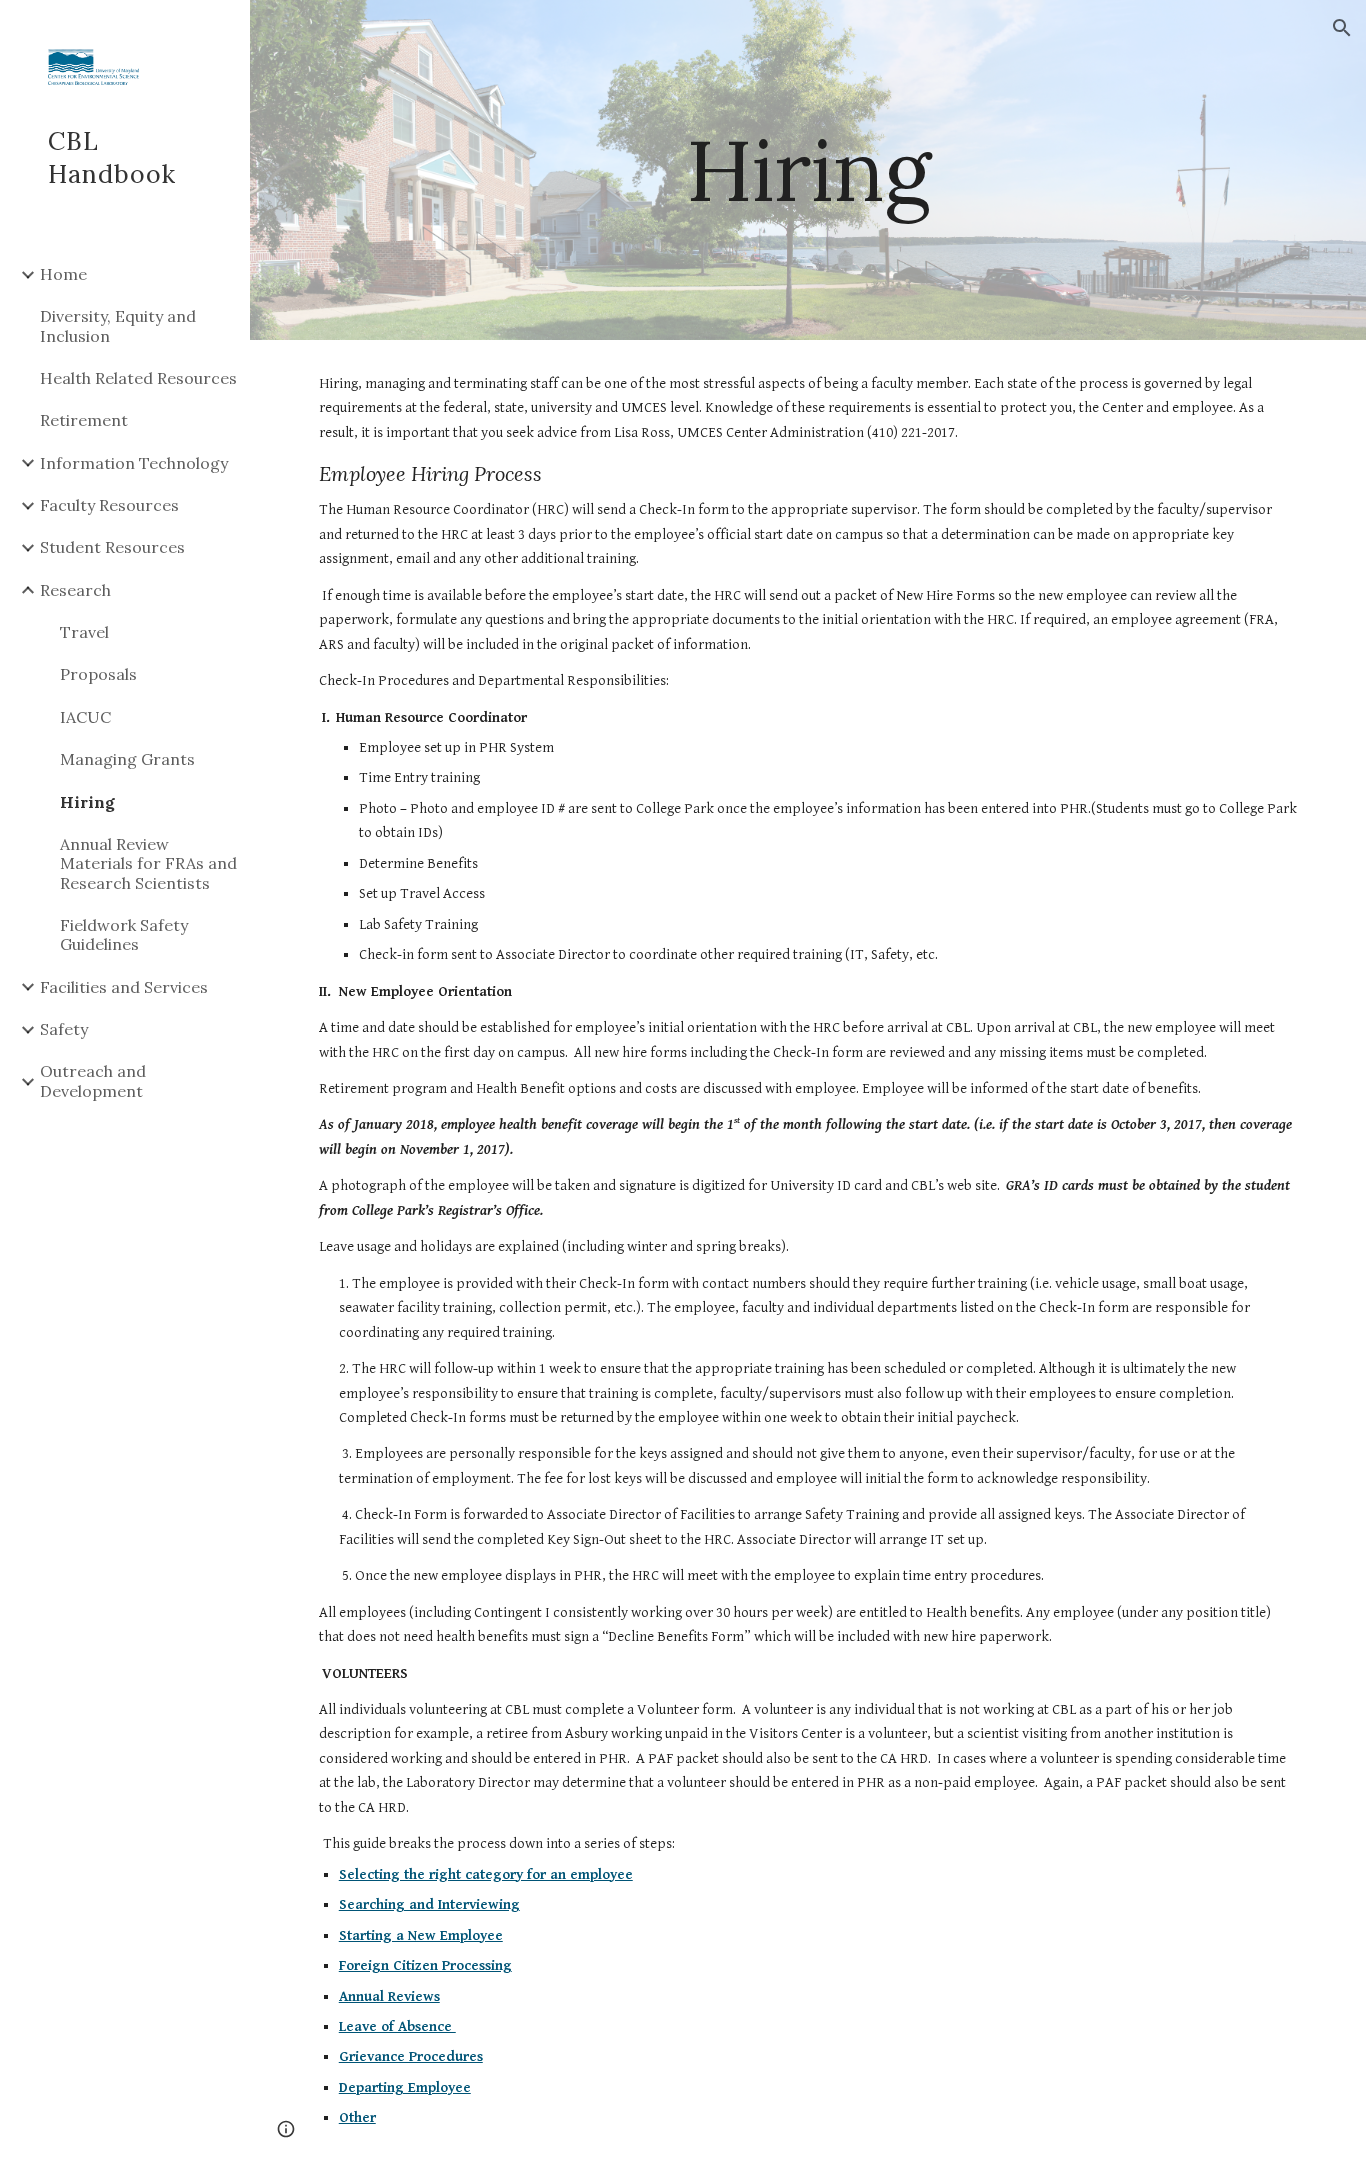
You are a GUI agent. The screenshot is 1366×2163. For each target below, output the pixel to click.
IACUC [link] (85, 717)
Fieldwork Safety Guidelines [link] (124, 934)
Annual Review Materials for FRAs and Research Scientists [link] (148, 863)
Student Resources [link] (112, 547)
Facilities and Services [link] (124, 987)
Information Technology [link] (134, 463)
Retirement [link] (84, 420)
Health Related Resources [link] (138, 378)
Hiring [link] (87, 802)
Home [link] (63, 274)
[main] (808, 169)
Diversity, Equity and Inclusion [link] (118, 325)
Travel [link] (84, 632)
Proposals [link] (98, 674)
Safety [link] (64, 1029)
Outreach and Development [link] (93, 1080)
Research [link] (75, 590)
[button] (1342, 28)
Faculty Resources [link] (109, 505)
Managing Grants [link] (127, 759)
